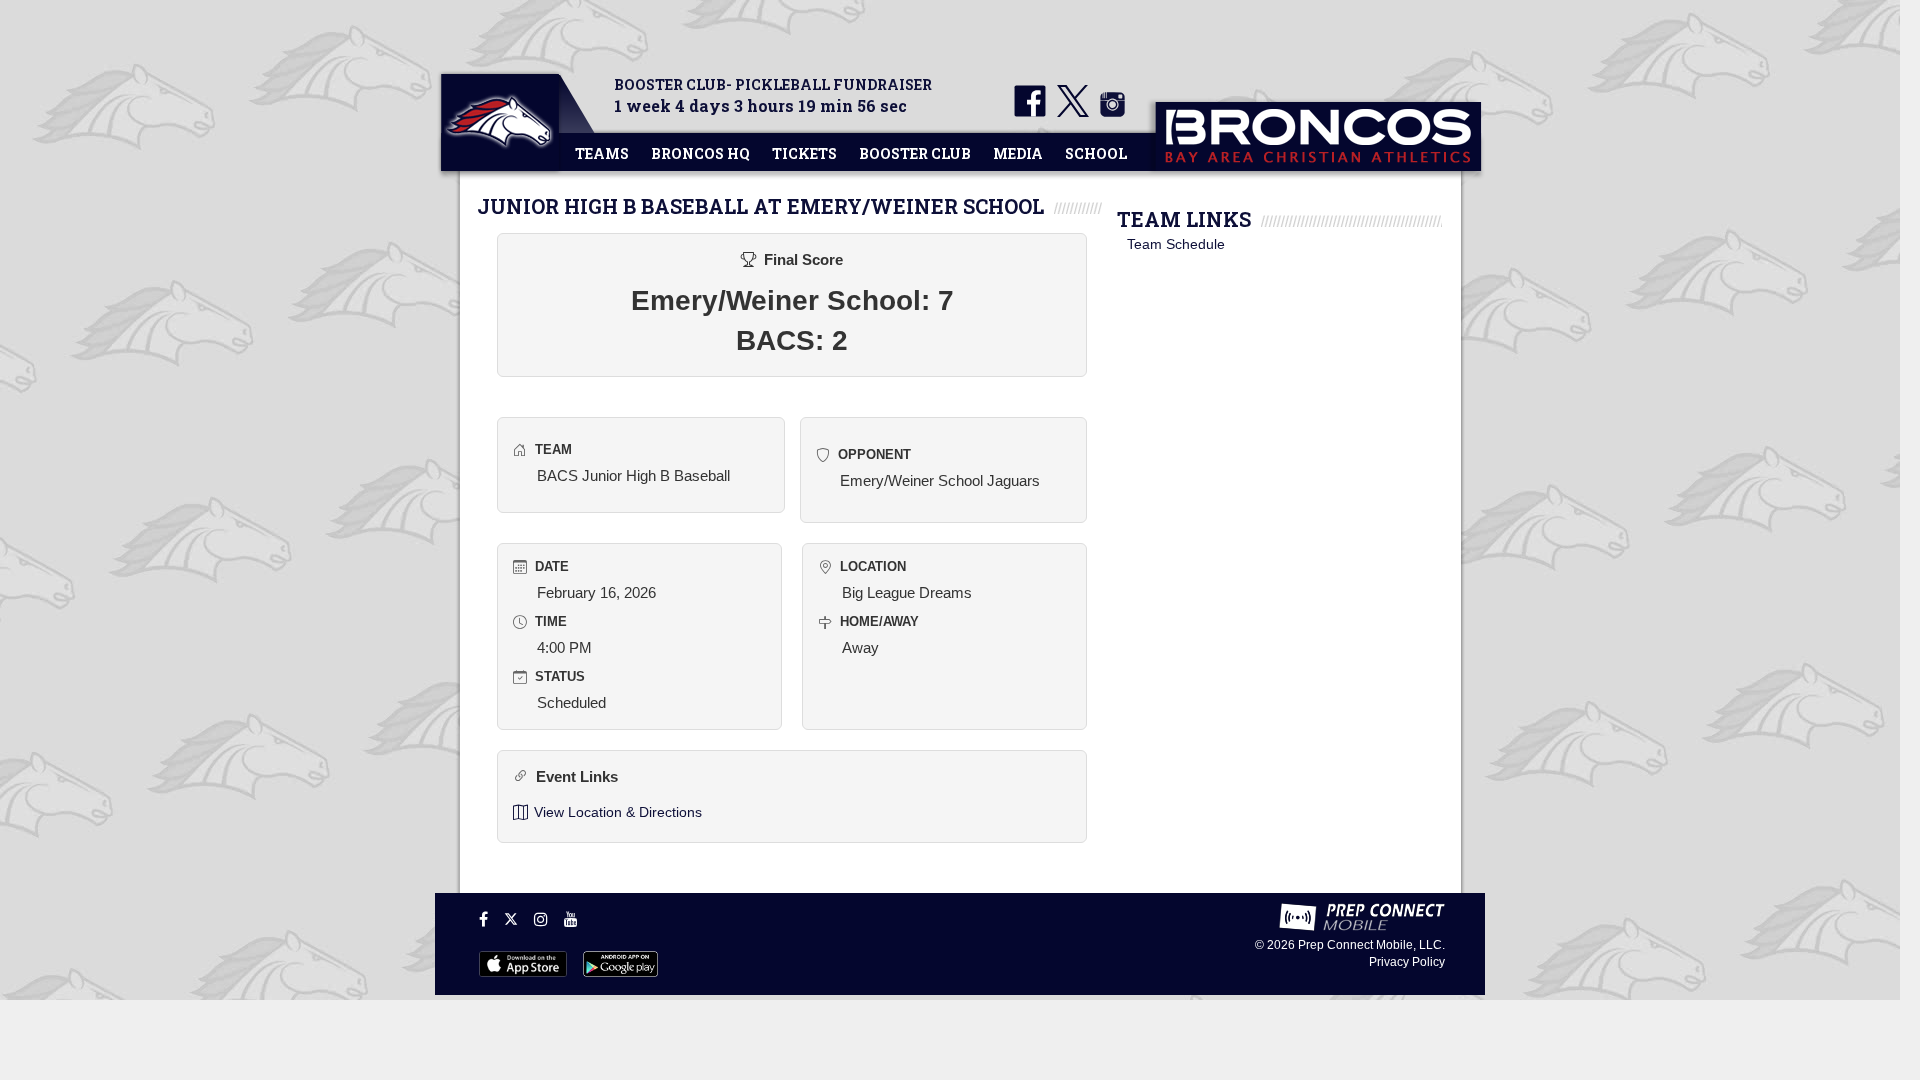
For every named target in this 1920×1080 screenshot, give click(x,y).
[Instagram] (541, 919)
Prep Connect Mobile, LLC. (1371, 945)
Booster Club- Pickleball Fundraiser (773, 84)
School (1096, 153)
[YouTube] (571, 919)
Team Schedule (1176, 244)
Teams (602, 153)
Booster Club (915, 153)
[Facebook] (483, 919)
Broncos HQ (700, 153)
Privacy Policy (1407, 962)
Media (1018, 153)
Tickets (804, 153)
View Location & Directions (618, 812)
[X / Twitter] (511, 919)
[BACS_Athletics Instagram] (1109, 112)
